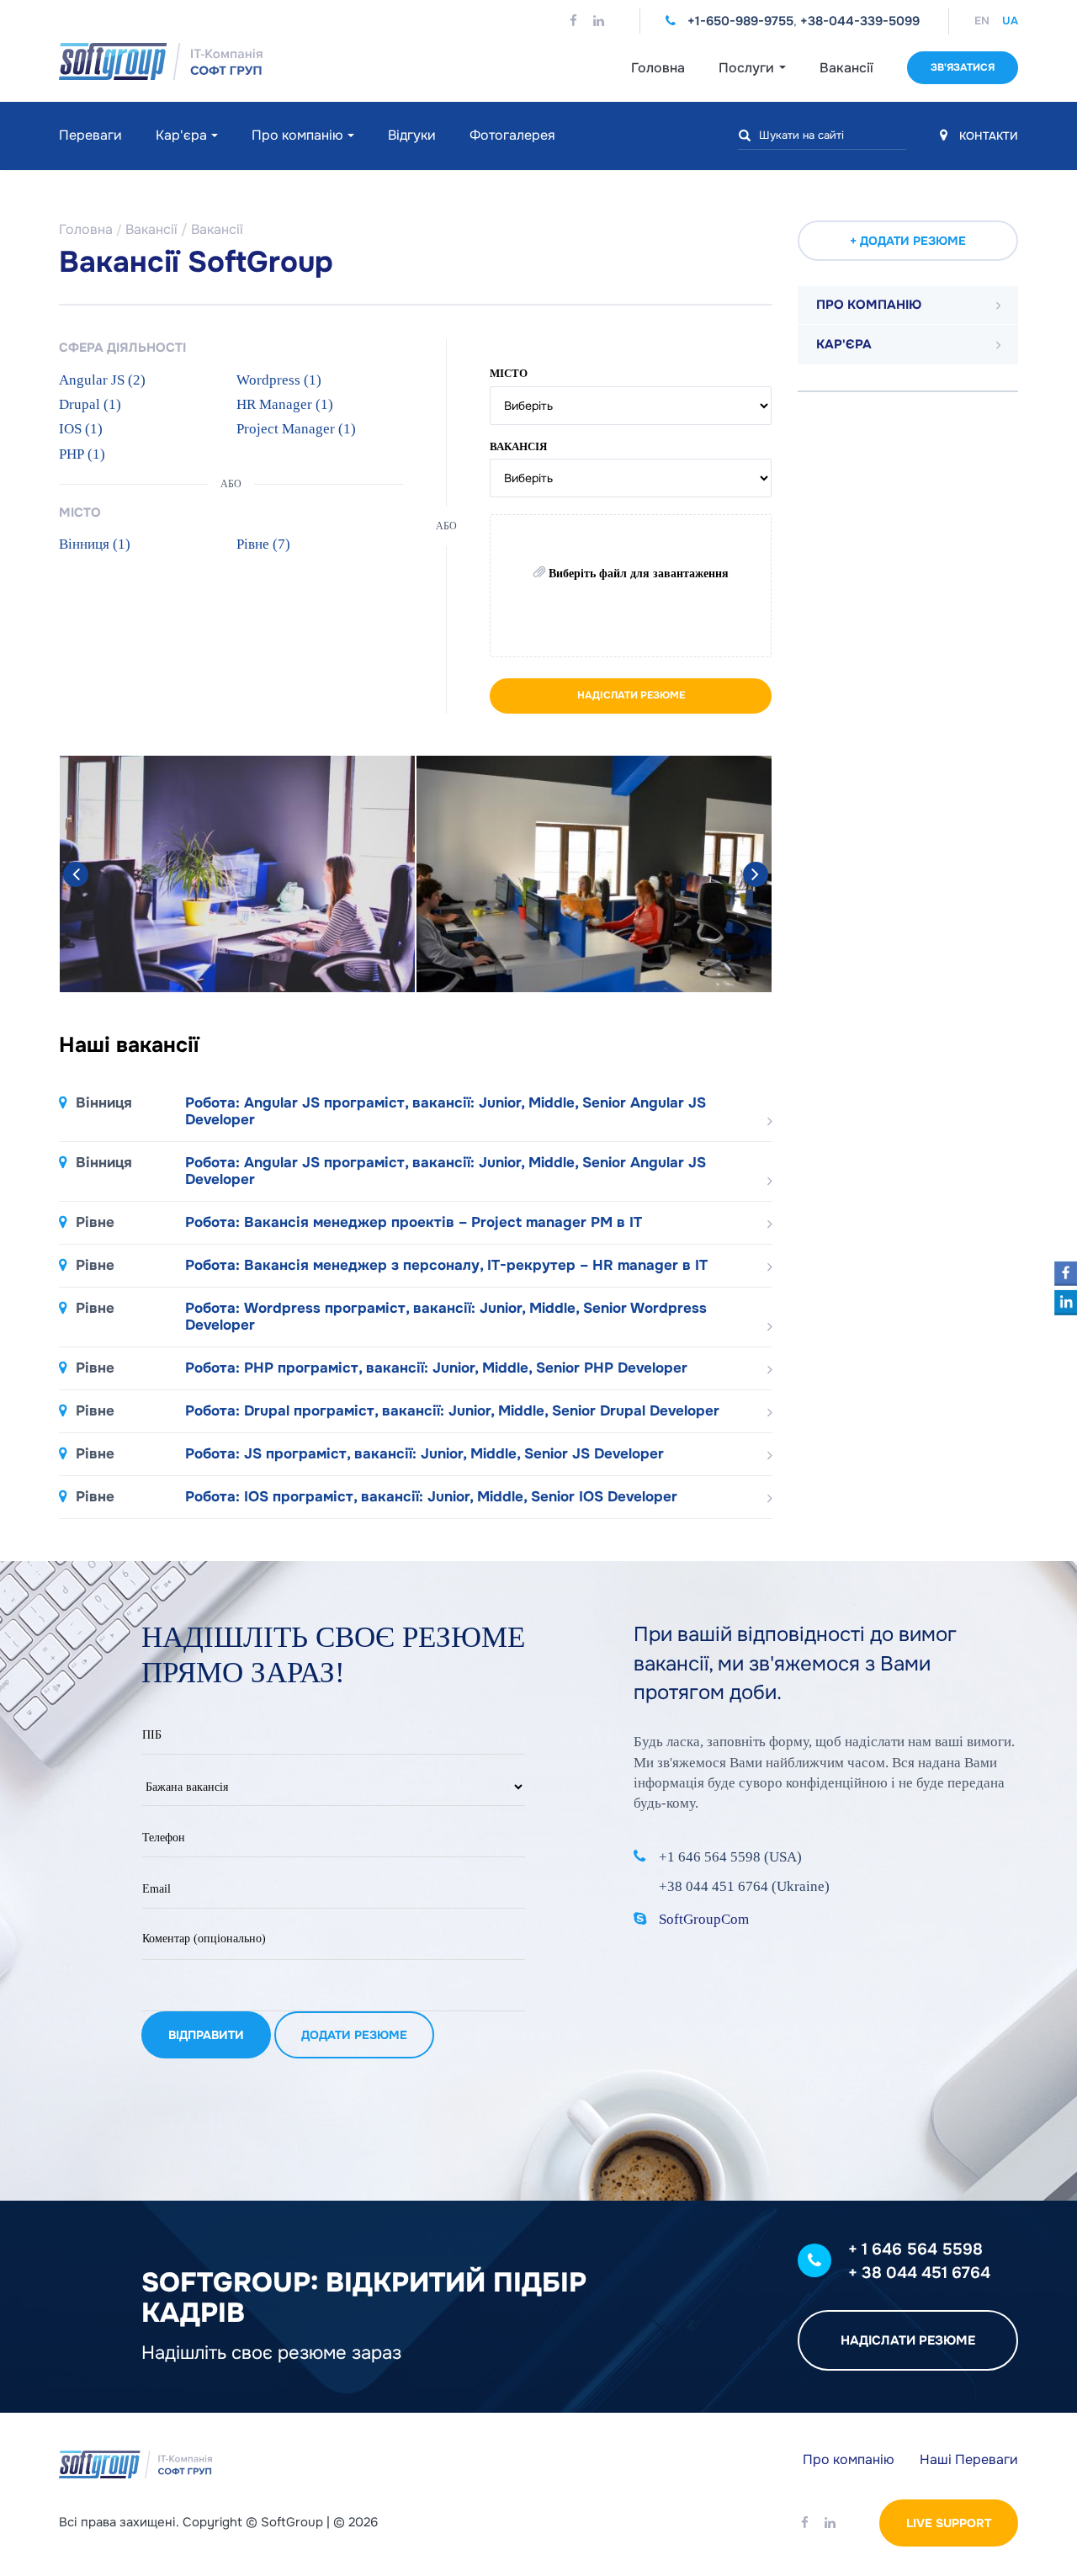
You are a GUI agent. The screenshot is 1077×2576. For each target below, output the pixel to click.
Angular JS (102, 380)
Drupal (90, 404)
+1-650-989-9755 (740, 21)
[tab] (908, 305)
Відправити (206, 2035)
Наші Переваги (969, 2459)
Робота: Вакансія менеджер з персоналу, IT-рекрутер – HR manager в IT (392, 1266)
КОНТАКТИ (987, 136)
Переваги (90, 135)
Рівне (263, 544)
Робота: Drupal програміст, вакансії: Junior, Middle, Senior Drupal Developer (398, 1411)
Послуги (748, 68)
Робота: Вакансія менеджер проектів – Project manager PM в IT (359, 1223)
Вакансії (846, 68)
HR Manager (285, 404)
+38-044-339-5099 (860, 21)
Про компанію (297, 135)
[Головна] (210, 61)
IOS (81, 429)
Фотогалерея (512, 135)
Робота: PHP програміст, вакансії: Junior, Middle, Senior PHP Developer (382, 1368)
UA (1010, 21)
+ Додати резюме (908, 241)
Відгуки (412, 135)
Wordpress (279, 380)
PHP (82, 454)
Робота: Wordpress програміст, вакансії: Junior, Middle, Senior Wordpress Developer (391, 1317)
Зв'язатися (963, 67)
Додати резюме (354, 2035)
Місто (509, 373)
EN (982, 21)
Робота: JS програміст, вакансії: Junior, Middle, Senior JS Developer (370, 1454)
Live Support (949, 2523)
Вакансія (518, 446)
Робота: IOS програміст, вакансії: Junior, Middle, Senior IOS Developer (377, 1497)
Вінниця (95, 544)
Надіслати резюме (631, 695)
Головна (658, 68)
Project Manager (296, 429)
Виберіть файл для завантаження (637, 574)
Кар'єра (181, 135)
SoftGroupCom (704, 1919)
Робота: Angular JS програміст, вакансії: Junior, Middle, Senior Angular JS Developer (391, 1112)
